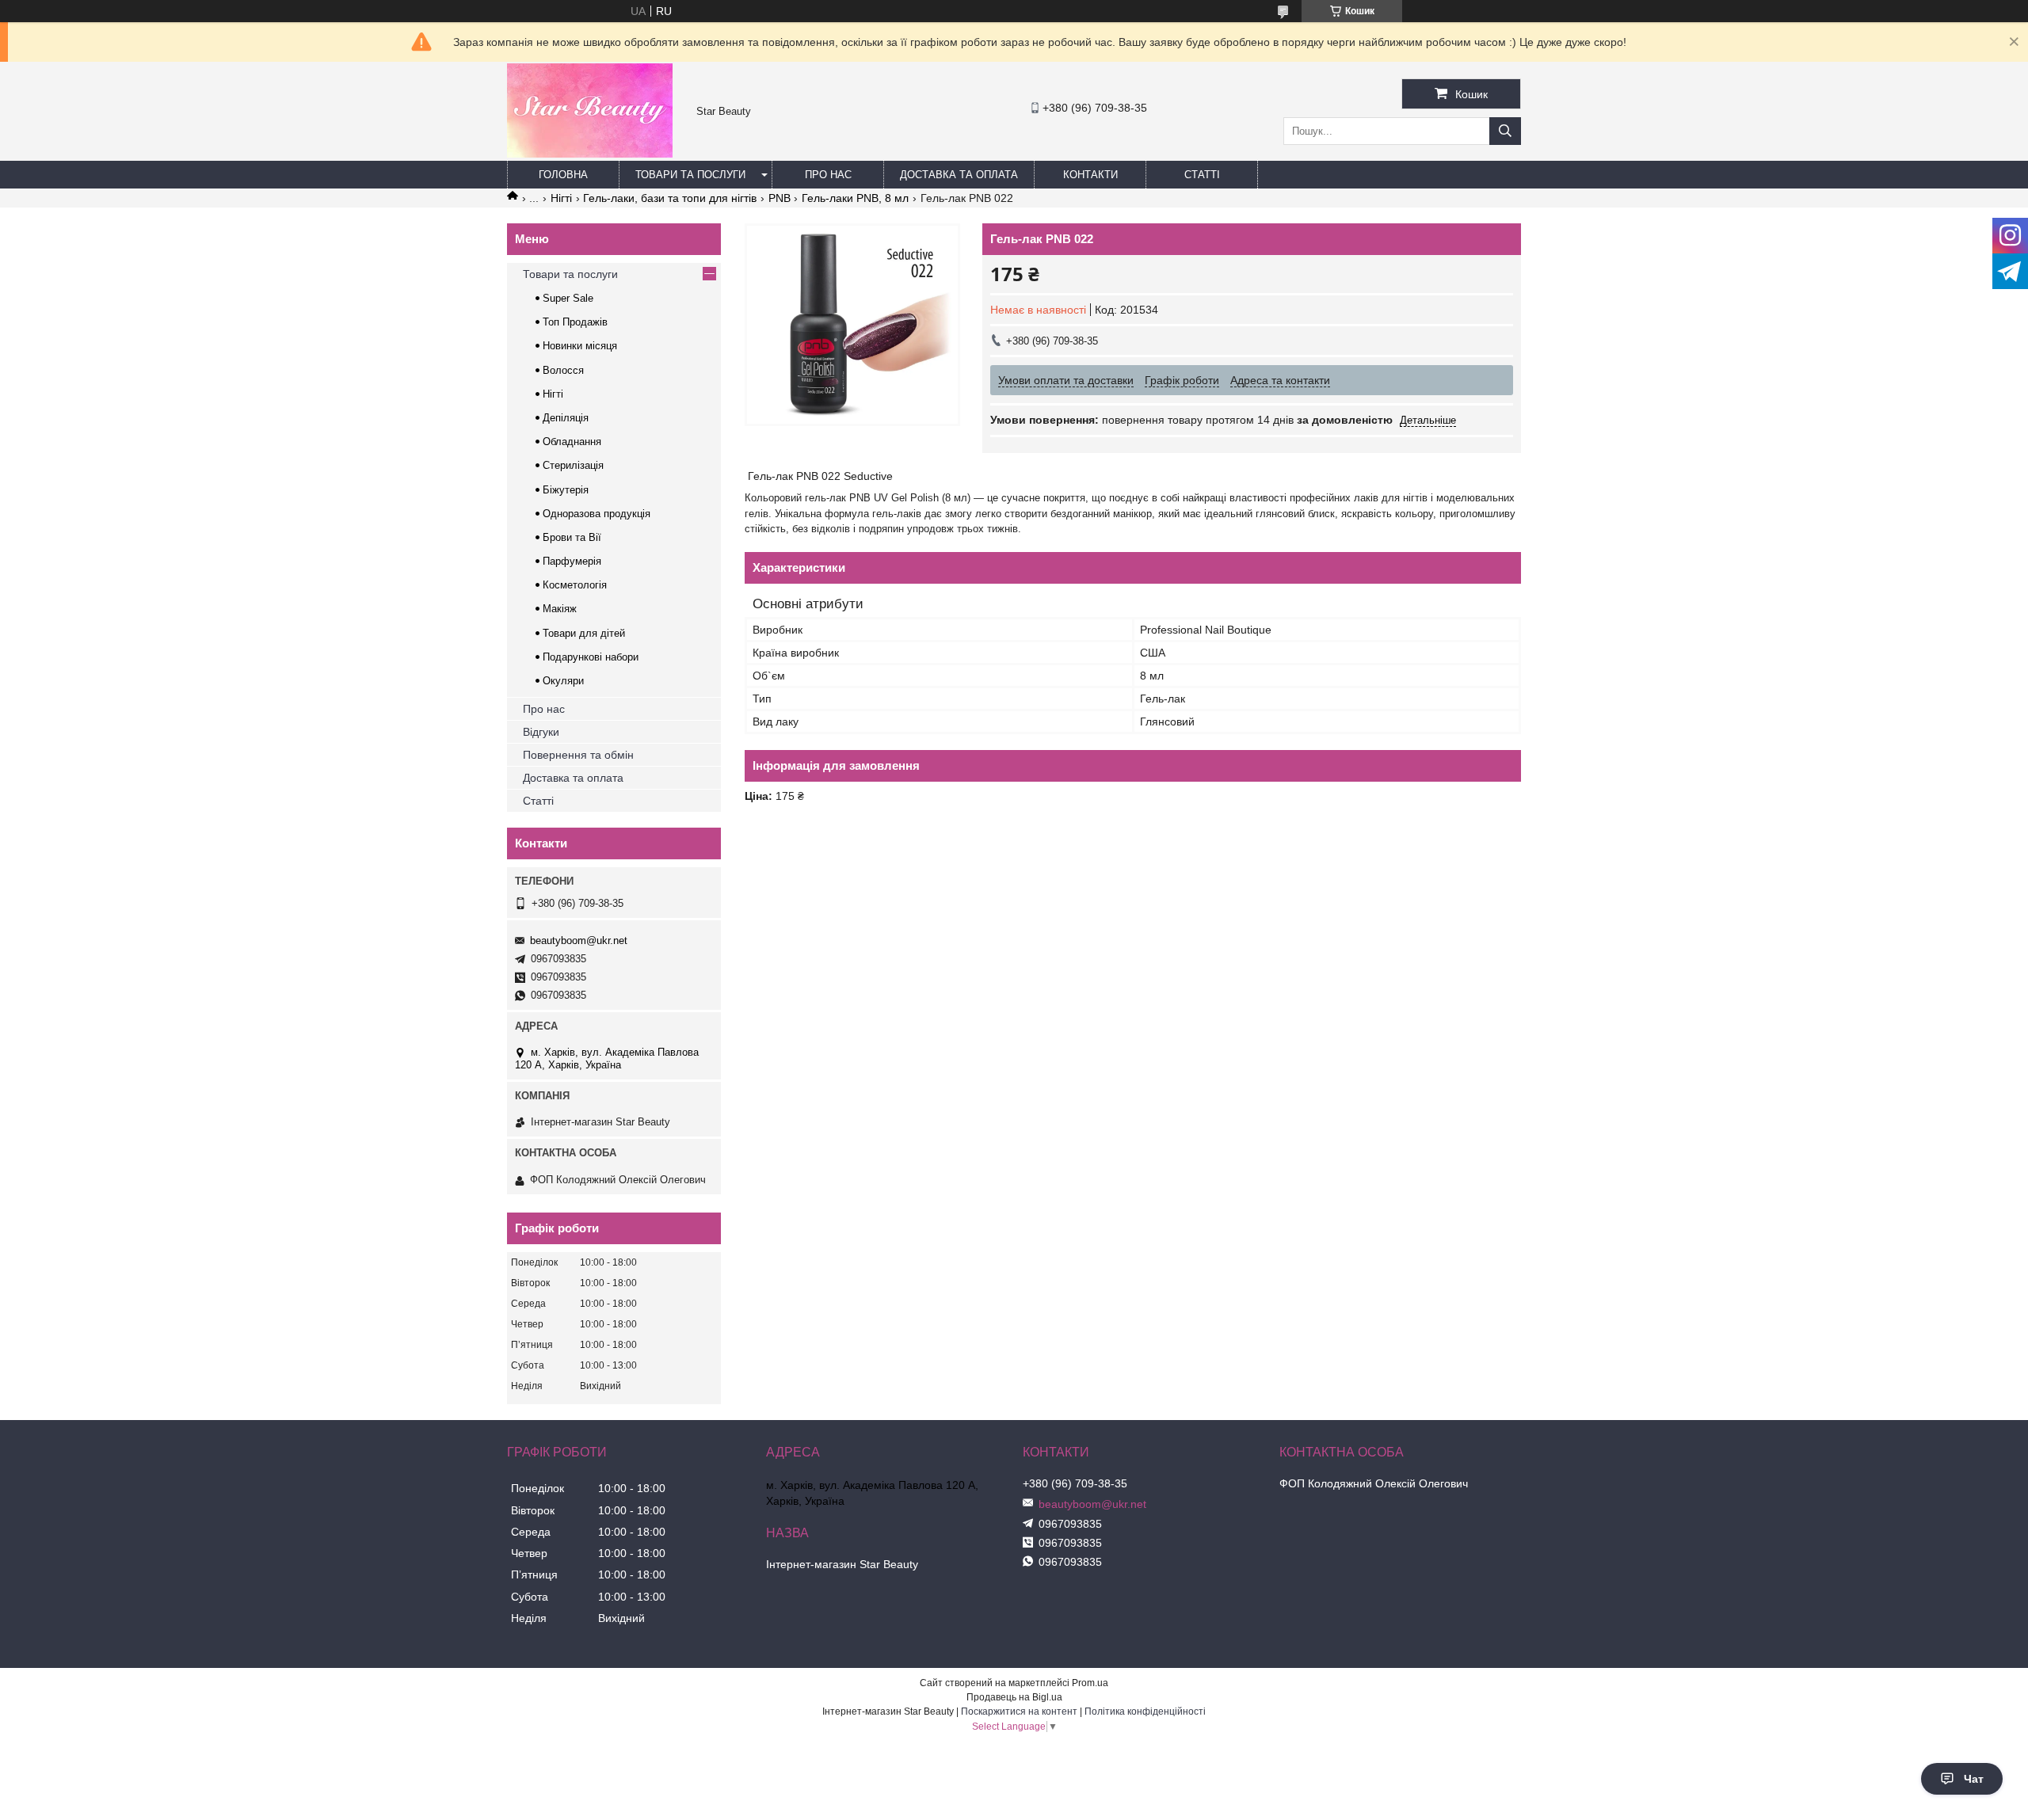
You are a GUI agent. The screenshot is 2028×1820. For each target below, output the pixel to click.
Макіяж (560, 609)
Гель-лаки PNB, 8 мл (855, 198)
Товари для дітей (584, 633)
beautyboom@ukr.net (579, 940)
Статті (1202, 175)
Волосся (563, 370)
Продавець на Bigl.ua (1014, 1697)
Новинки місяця (580, 346)
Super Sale (568, 298)
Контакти (1090, 175)
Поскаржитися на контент (1019, 1711)
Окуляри (563, 681)
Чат (1974, 1779)
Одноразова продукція (597, 514)
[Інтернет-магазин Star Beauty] (590, 154)
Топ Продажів (575, 322)
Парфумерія (572, 561)
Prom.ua (1090, 1683)
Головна (563, 175)
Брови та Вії (572, 537)
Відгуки (541, 732)
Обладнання (572, 442)
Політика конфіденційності (1145, 1711)
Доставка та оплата (959, 175)
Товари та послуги (690, 175)
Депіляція (566, 418)
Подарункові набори (591, 657)
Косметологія (575, 585)
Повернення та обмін (578, 755)
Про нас (828, 175)
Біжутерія (566, 490)
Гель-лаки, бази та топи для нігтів (670, 198)
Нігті (561, 198)
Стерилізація (573, 465)
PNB (780, 198)
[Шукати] (1505, 131)
